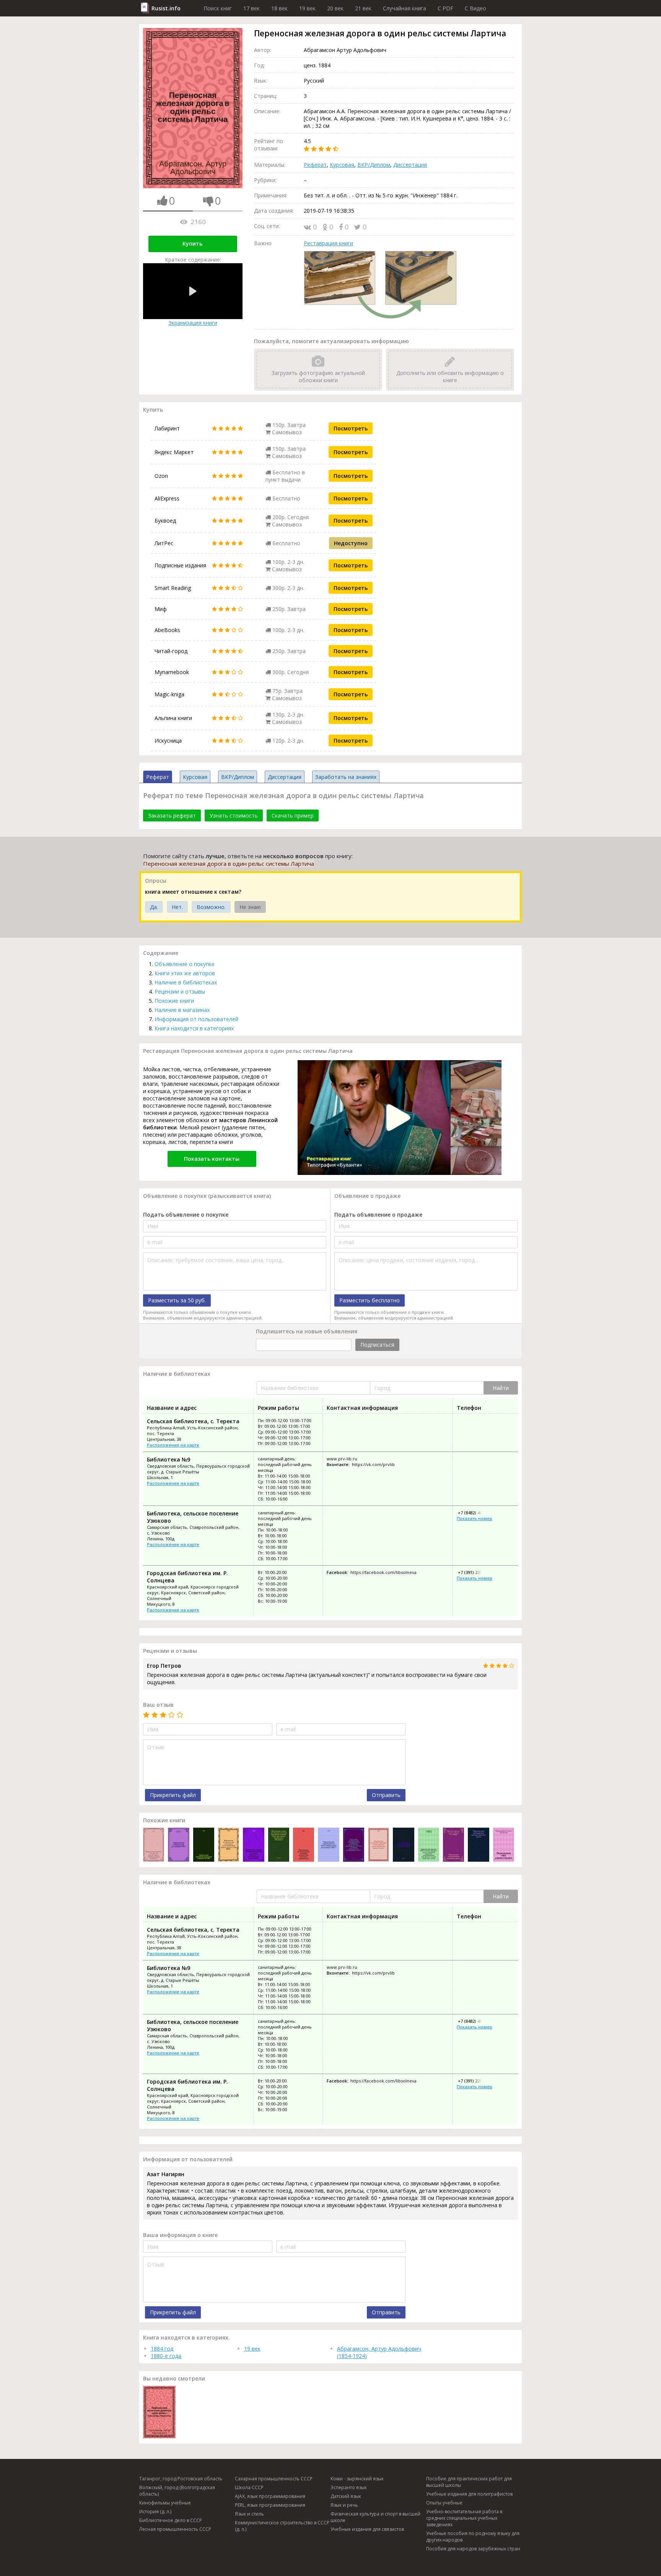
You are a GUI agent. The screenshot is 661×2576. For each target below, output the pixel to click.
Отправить (386, 1795)
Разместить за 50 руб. (177, 1300)
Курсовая (342, 165)
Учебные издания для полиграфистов (469, 2494)
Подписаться (377, 1345)
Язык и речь (344, 2505)
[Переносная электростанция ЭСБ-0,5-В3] (403, 1845)
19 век (307, 8)
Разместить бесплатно (370, 1300)
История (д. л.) (155, 2512)
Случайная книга (405, 8)
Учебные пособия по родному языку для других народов (473, 2537)
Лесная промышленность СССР (175, 2529)
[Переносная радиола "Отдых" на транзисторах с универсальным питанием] (154, 1845)
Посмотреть (351, 428)
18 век (279, 8)
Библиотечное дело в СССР (171, 2520)
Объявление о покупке (185, 964)
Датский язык (346, 2496)
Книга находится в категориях (194, 1028)
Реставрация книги (328, 243)
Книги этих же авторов (185, 973)
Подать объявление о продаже (378, 1215)
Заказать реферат (172, 815)
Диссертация (410, 165)
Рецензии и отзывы (180, 991)
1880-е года (166, 2356)
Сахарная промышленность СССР (274, 2479)
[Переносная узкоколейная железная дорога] (453, 1845)
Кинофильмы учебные (165, 2503)
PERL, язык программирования (270, 2505)
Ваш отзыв (158, 1705)
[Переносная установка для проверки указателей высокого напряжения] (304, 1845)
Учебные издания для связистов (367, 2529)
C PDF (445, 8)
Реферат (315, 165)
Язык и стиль (249, 2514)
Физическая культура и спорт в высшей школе (375, 2517)
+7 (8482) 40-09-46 (475, 1513)
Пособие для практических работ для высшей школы (469, 2482)
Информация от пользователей (196, 1019)
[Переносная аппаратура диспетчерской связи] (478, 1845)
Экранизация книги (193, 323)
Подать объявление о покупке (186, 1215)
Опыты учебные (444, 2503)
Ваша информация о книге (180, 2235)
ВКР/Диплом (374, 165)
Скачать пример (293, 815)
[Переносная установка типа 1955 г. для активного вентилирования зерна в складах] (379, 1845)
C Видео (475, 8)
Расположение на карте (173, 1445)
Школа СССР (249, 2487)
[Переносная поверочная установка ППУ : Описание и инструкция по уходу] (178, 1845)
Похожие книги (174, 1001)
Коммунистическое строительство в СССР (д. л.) (282, 2526)
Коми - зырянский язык (357, 2479)
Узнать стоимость (234, 815)
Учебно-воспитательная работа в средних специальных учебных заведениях (464, 2518)
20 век (335, 8)
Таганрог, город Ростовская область (181, 2479)
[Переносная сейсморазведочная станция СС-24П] (204, 1845)
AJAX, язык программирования (270, 2496)
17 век (252, 8)
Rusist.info (166, 8)
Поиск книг (218, 8)
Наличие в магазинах (182, 1010)
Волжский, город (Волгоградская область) (177, 2491)
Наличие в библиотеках (186, 982)
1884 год (162, 2349)
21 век (363, 8)
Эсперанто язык (349, 2487)
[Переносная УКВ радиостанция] (504, 1845)
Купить (192, 244)
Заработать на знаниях (346, 777)
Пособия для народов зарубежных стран (473, 2549)
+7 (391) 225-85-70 (475, 1572)
